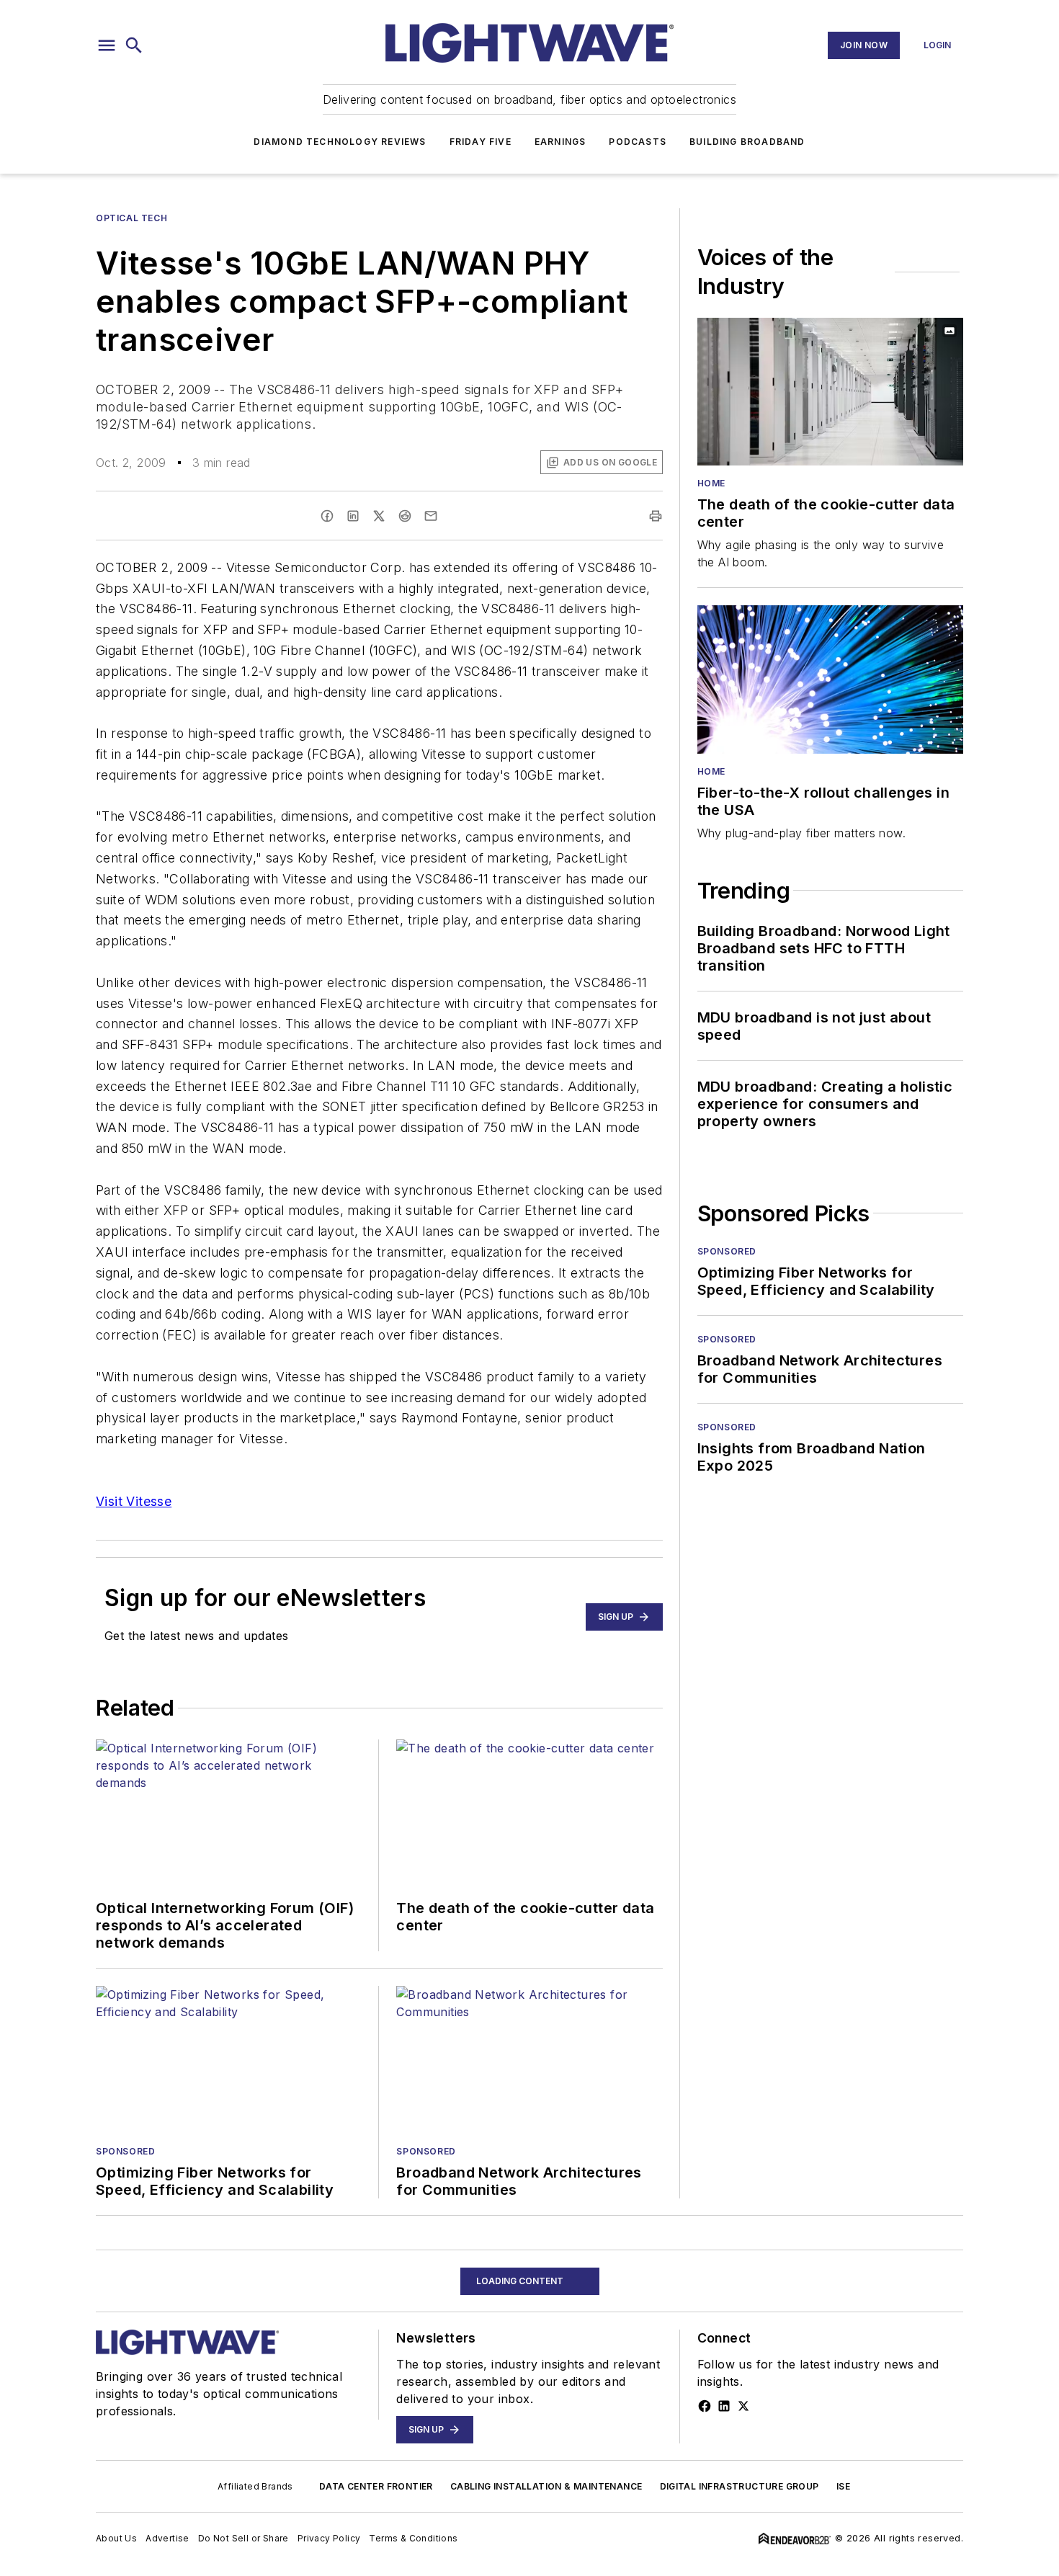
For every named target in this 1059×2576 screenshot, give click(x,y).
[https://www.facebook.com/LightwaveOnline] (705, 2406)
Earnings (560, 142)
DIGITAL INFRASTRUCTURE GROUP (739, 2486)
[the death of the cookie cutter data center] (830, 392)
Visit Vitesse (134, 1501)
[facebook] (327, 516)
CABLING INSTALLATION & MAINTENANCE (546, 2486)
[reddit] (405, 516)
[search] (134, 45)
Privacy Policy (469, 2542)
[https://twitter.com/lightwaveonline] (743, 2406)
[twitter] (379, 516)
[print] (656, 516)
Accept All (988, 2546)
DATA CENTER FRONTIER (376, 2486)
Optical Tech (131, 218)
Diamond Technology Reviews (340, 142)
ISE (843, 2486)
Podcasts (638, 142)
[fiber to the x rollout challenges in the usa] (830, 679)
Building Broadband (747, 142)
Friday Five (481, 142)
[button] (107, 45)
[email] (431, 516)
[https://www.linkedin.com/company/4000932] (724, 2406)
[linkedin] (353, 516)
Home (711, 483)
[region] (529, 2546)
